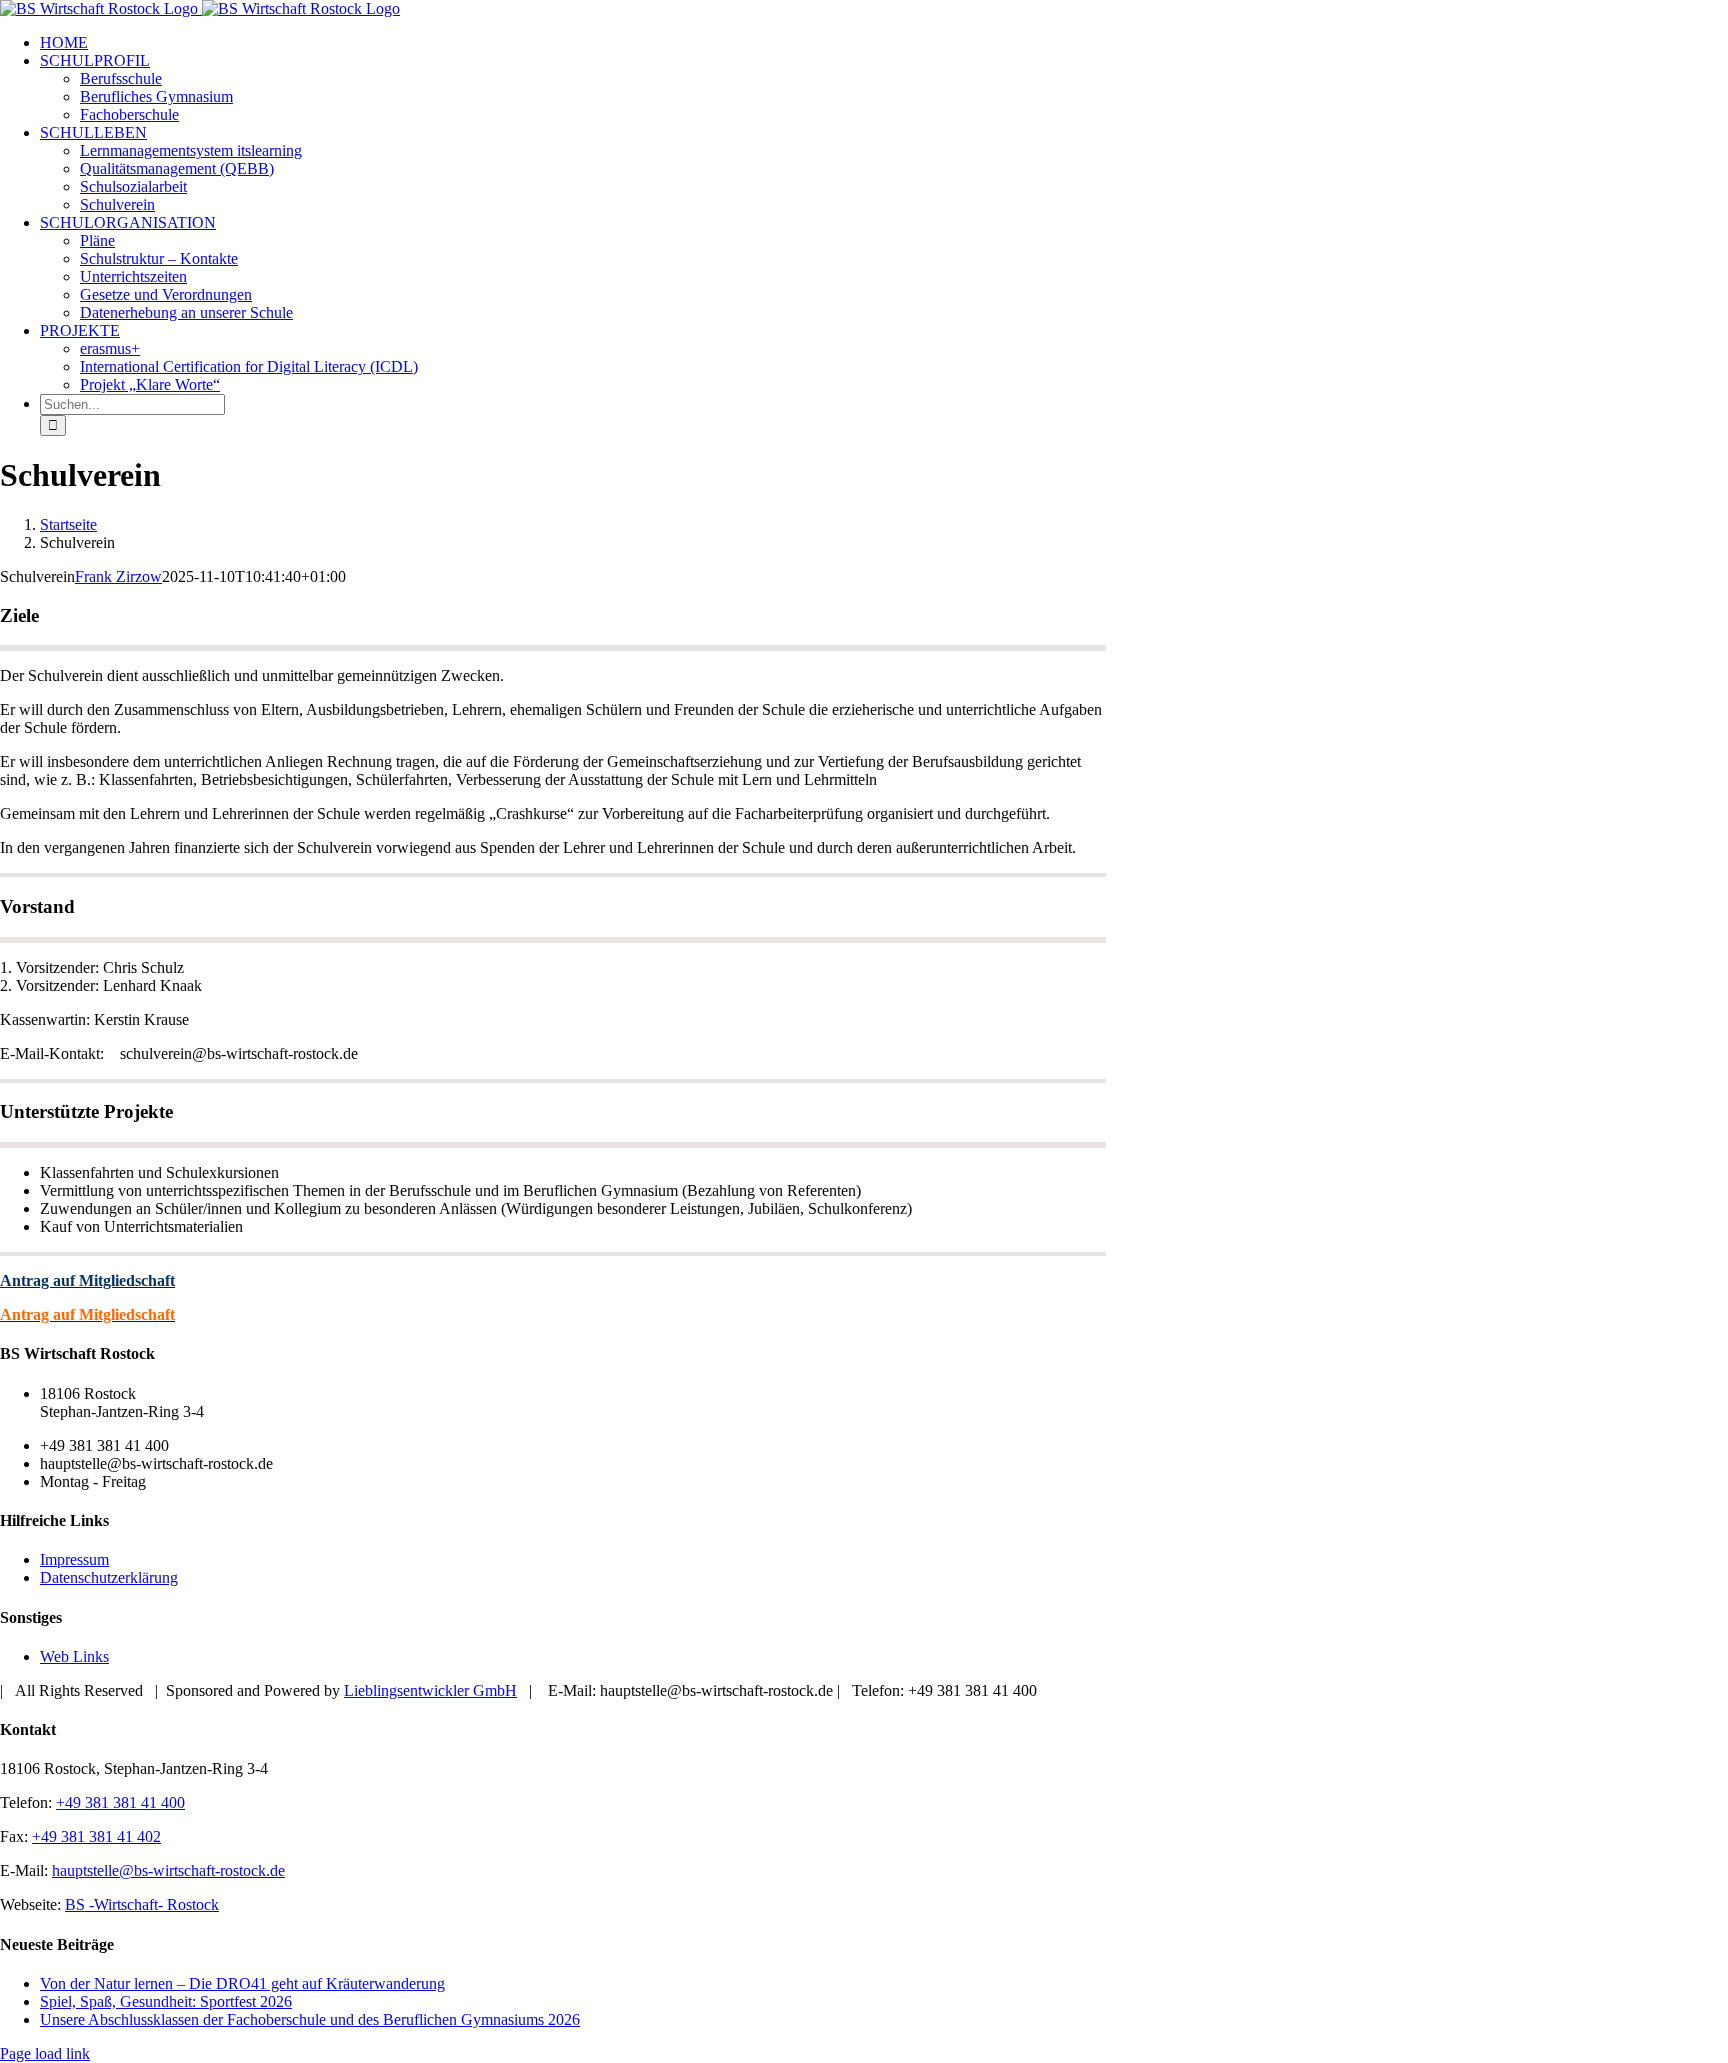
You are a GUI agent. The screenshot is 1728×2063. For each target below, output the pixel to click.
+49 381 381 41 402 (96, 1836)
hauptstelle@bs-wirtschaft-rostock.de (168, 1870)
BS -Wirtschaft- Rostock (142, 1904)
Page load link (45, 2053)
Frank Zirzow (118, 576)
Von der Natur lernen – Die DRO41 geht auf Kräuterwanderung (242, 1983)
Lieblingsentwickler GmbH (430, 1690)
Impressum (74, 1559)
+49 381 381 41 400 (120, 1802)
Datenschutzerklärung (109, 1577)
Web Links (74, 1656)
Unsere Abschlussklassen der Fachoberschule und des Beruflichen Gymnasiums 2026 (310, 2019)
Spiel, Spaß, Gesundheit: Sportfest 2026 (166, 2001)
